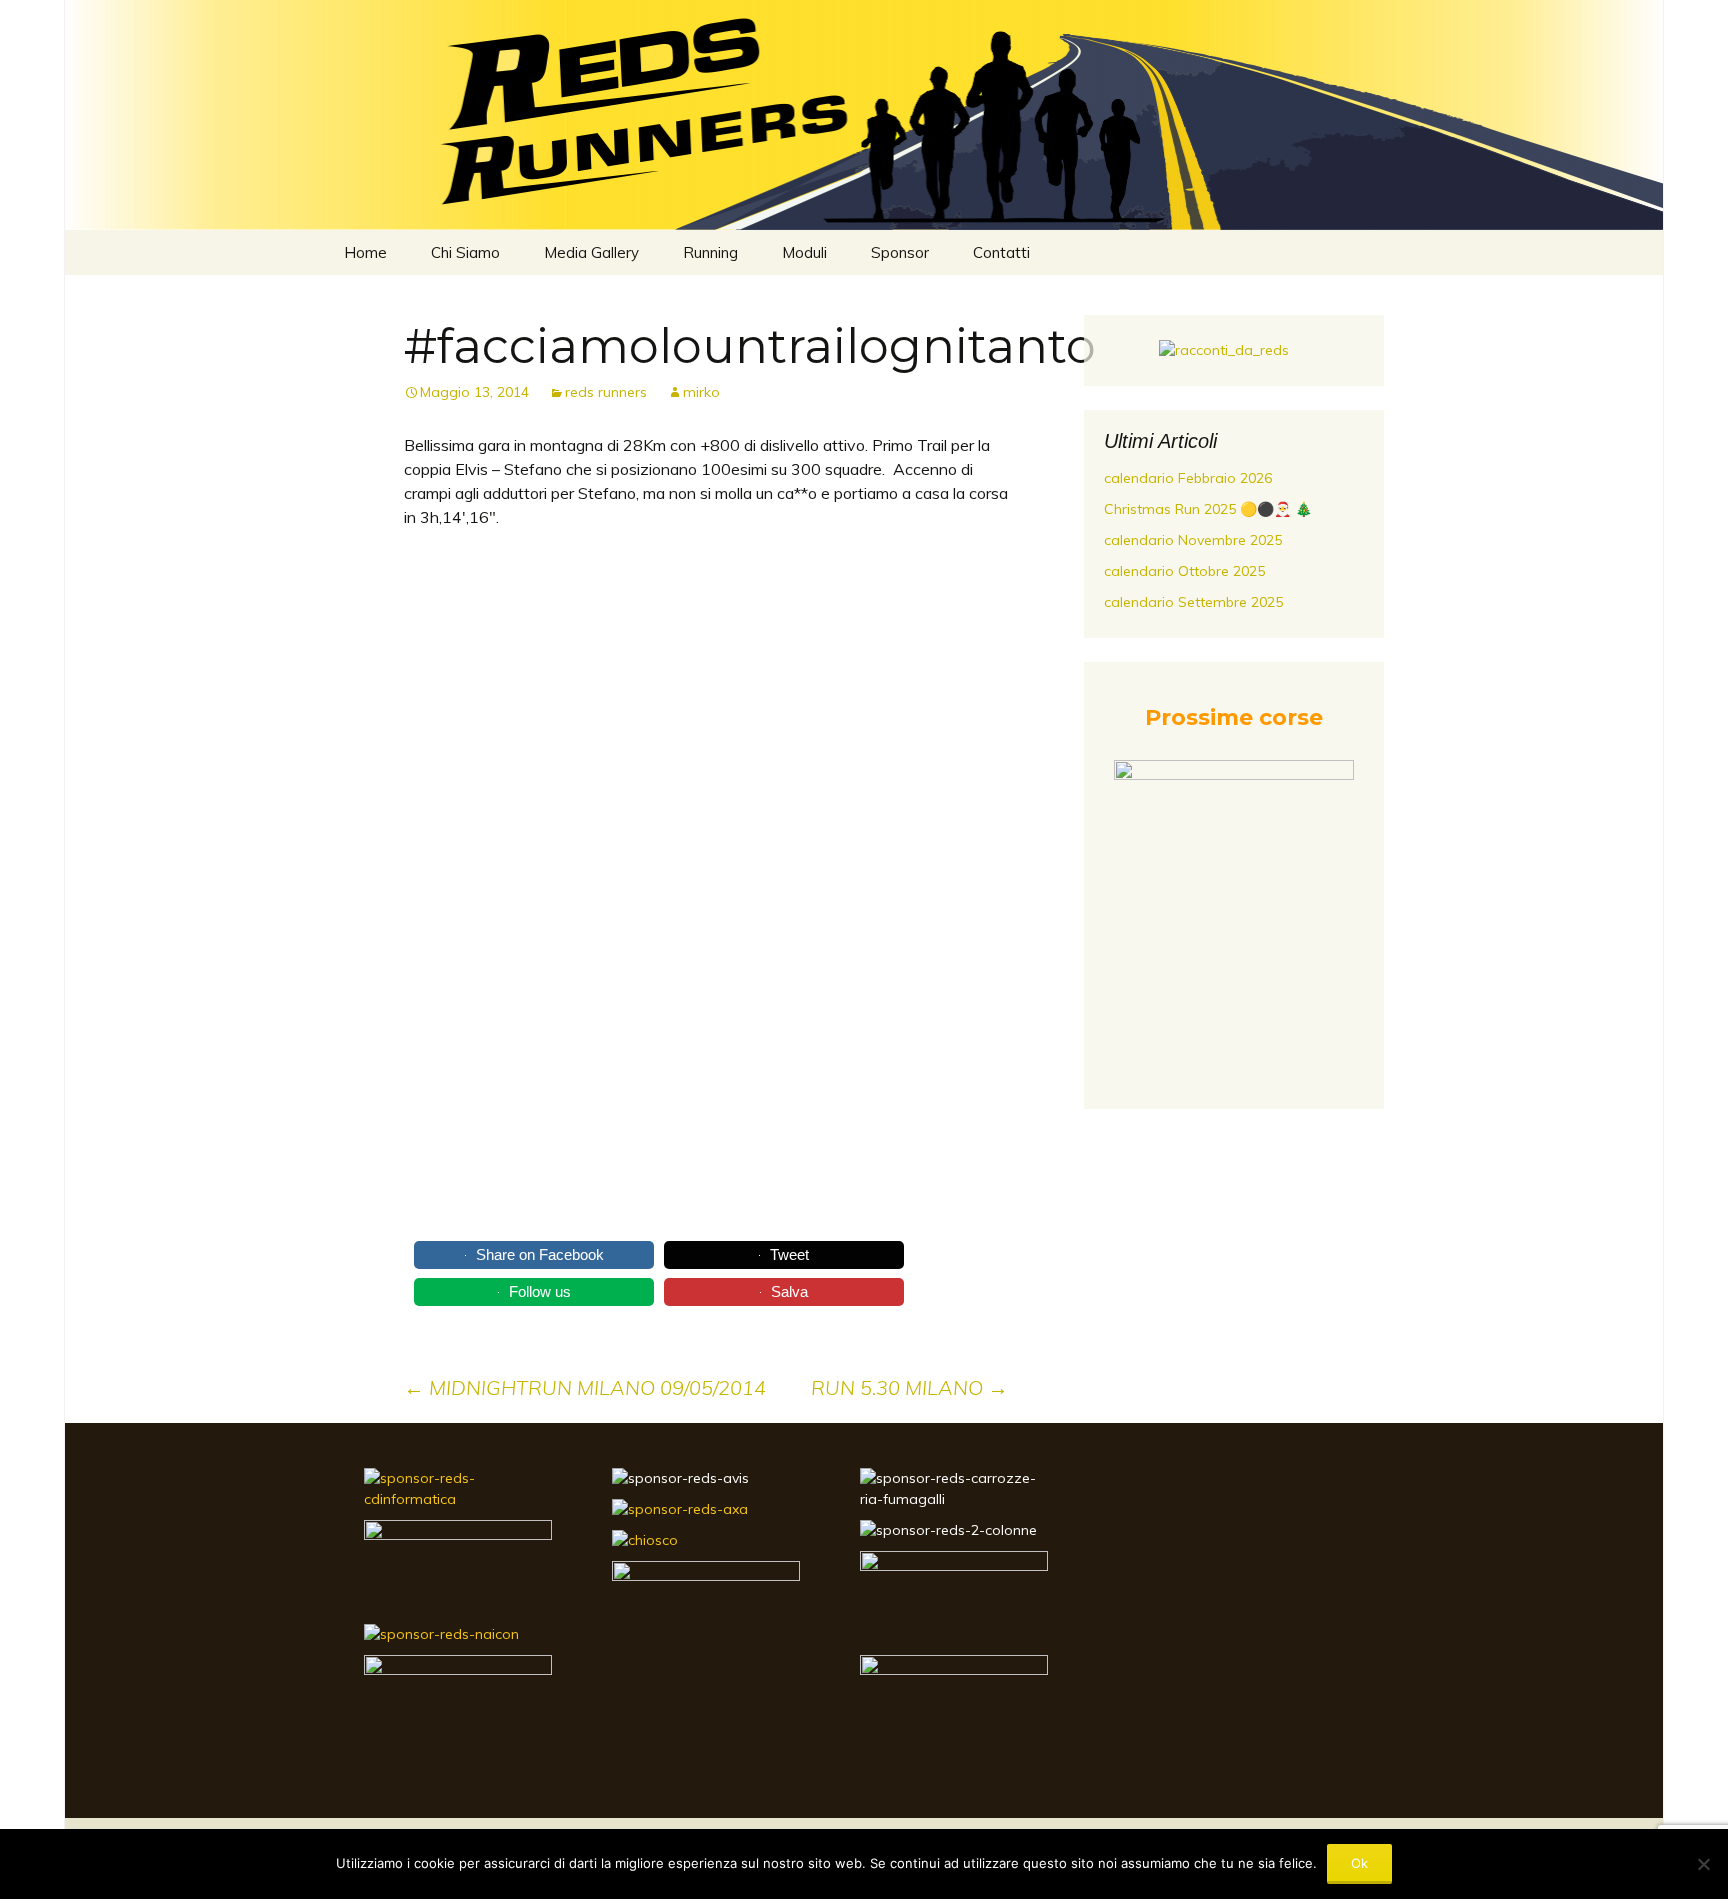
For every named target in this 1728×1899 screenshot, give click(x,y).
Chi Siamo (465, 252)
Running (710, 252)
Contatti (1001, 252)
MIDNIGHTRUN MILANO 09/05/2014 (585, 1387)
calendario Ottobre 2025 (1184, 571)
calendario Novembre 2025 (1193, 540)
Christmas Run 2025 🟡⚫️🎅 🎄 (1208, 509)
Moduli (804, 252)
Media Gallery (591, 252)
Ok (1359, 1863)
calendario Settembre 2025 (1193, 602)
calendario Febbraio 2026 (1188, 478)
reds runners (606, 392)
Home (365, 252)
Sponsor (900, 252)
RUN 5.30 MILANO (909, 1387)
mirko (701, 392)
